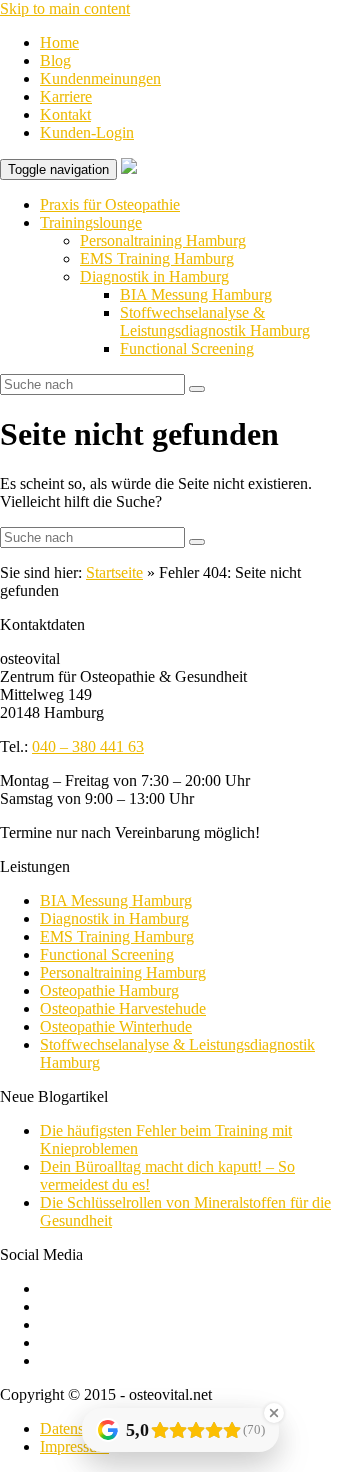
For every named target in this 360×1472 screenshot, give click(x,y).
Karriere (66, 96)
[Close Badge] (274, 1413)
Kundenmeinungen (100, 78)
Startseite (114, 572)
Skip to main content (65, 8)
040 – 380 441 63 (88, 746)
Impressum (74, 1446)
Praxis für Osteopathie (110, 204)
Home (59, 42)
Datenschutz (79, 1428)
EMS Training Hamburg (157, 258)
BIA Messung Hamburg (196, 294)
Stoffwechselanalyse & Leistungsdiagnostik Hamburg (215, 321)
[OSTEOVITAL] (129, 168)
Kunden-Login (87, 132)
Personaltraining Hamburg (163, 240)
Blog (55, 60)
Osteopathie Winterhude (116, 1026)
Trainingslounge (91, 222)
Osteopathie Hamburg (109, 990)
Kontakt (65, 114)
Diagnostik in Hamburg (154, 276)
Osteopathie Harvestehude (123, 1008)
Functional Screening (187, 348)
